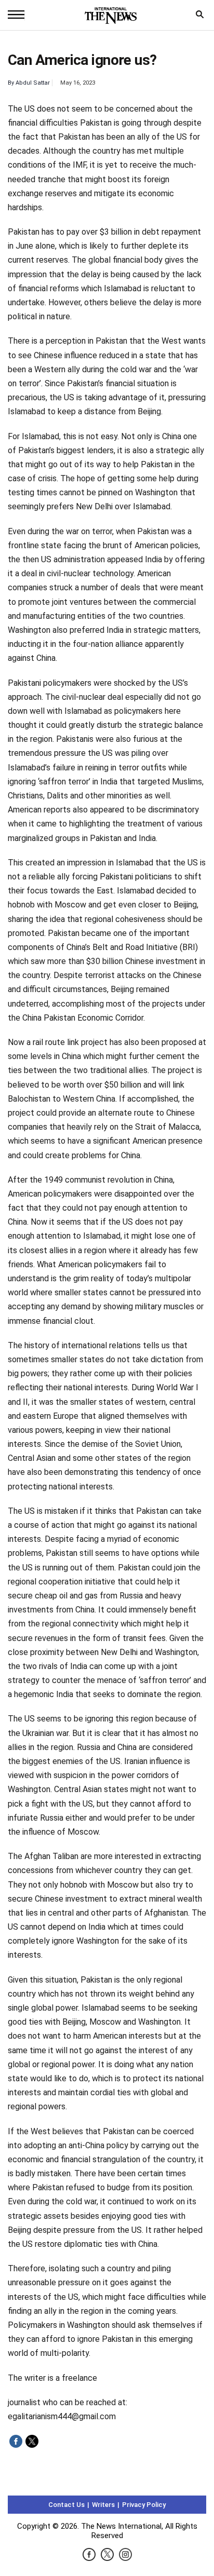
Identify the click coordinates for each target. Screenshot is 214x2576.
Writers (103, 2505)
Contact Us (66, 2505)
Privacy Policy (144, 2505)
